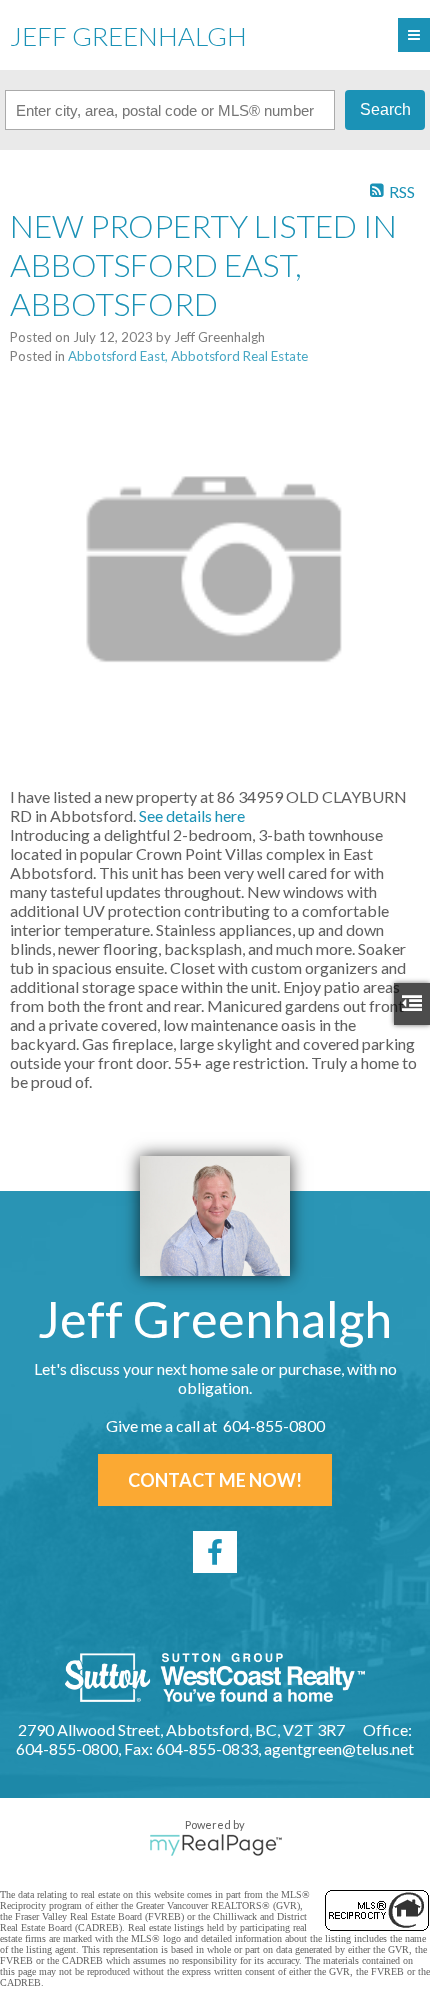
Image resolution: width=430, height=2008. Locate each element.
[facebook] (215, 1552)
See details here (192, 815)
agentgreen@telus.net (339, 1748)
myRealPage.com (215, 1845)
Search (385, 109)
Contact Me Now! (215, 1480)
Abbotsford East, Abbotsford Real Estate (188, 356)
